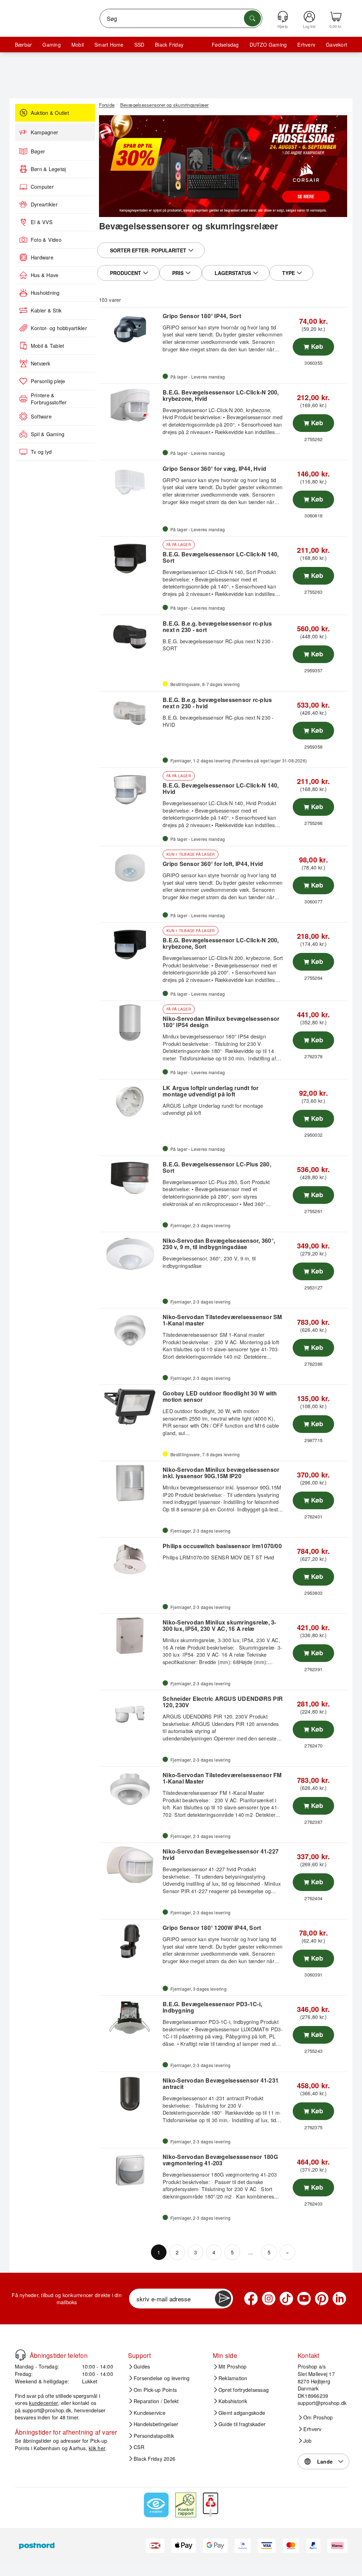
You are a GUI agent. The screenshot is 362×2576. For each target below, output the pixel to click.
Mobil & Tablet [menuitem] (47, 346)
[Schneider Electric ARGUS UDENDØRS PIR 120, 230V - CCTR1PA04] (130, 1712)
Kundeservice (150, 2413)
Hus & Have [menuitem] (45, 275)
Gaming (51, 45)
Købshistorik (233, 2401)
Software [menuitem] (41, 416)
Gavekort (337, 45)
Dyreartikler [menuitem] (44, 204)
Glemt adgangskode (242, 2413)
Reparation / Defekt (156, 2401)
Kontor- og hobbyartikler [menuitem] (59, 328)
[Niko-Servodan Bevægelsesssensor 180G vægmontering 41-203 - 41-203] (130, 2170)
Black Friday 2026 (154, 2459)
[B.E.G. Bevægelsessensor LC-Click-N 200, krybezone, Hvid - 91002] (130, 406)
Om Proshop (318, 2417)
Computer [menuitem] (42, 187)
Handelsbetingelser (156, 2424)
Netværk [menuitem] (41, 363)
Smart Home (109, 45)
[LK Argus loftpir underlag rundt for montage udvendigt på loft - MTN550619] (130, 1101)
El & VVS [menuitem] (42, 222)
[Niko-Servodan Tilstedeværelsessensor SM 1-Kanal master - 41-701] (130, 1330)
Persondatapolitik (154, 2436)
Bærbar (23, 45)
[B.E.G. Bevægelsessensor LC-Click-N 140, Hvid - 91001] (130, 790)
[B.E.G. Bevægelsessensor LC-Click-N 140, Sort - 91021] (130, 558)
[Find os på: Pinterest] (322, 2299)
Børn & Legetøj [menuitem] (48, 169)
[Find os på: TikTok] (286, 2299)
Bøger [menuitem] (38, 151)
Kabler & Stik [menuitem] (46, 310)
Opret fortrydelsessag (244, 2390)
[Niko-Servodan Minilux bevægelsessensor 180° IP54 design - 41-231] (130, 1023)
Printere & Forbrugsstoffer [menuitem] (49, 399)
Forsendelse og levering (162, 2378)
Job (308, 2441)
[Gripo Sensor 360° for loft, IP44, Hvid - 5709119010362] (130, 868)
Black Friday (169, 45)
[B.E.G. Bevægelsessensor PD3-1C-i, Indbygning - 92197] (130, 2018)
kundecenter (43, 2403)
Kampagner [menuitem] (44, 132)
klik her (97, 2448)
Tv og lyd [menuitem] (41, 452)
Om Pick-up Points (155, 2390)
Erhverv (306, 45)
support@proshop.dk (47, 2410)
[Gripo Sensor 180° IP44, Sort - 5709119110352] (130, 329)
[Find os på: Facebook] (251, 2299)
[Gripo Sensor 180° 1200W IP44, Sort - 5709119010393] (130, 1941)
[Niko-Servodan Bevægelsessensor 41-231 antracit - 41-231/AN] (130, 2094)
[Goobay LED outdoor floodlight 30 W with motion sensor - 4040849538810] (130, 1407)
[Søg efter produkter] (252, 18)
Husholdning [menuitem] (45, 293)
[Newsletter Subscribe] (223, 2299)
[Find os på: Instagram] (269, 2299)
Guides (142, 2366)
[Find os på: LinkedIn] (339, 2299)
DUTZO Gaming (268, 45)
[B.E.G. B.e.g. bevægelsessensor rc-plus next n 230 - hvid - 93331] (130, 713)
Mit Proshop (233, 2366)
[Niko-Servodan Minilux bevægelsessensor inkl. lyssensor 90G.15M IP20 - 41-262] (130, 1483)
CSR (139, 2447)
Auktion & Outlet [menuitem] (50, 113)
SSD (139, 45)
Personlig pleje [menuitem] (48, 381)
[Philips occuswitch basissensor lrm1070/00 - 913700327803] (130, 1559)
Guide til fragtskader (242, 2424)
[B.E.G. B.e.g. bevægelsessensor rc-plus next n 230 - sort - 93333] (130, 637)
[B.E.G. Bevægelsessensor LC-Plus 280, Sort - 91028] (130, 1178)
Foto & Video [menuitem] (46, 240)
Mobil (78, 45)
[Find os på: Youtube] (304, 2299)
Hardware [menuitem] (42, 257)
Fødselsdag (225, 45)
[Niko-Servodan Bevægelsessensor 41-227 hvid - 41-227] (130, 1865)
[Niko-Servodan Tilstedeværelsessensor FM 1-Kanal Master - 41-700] (130, 1788)
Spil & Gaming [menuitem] (48, 434)
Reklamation (233, 2378)
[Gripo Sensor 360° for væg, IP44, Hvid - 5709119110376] (130, 482)
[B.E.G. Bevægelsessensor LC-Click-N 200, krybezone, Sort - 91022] (130, 944)
